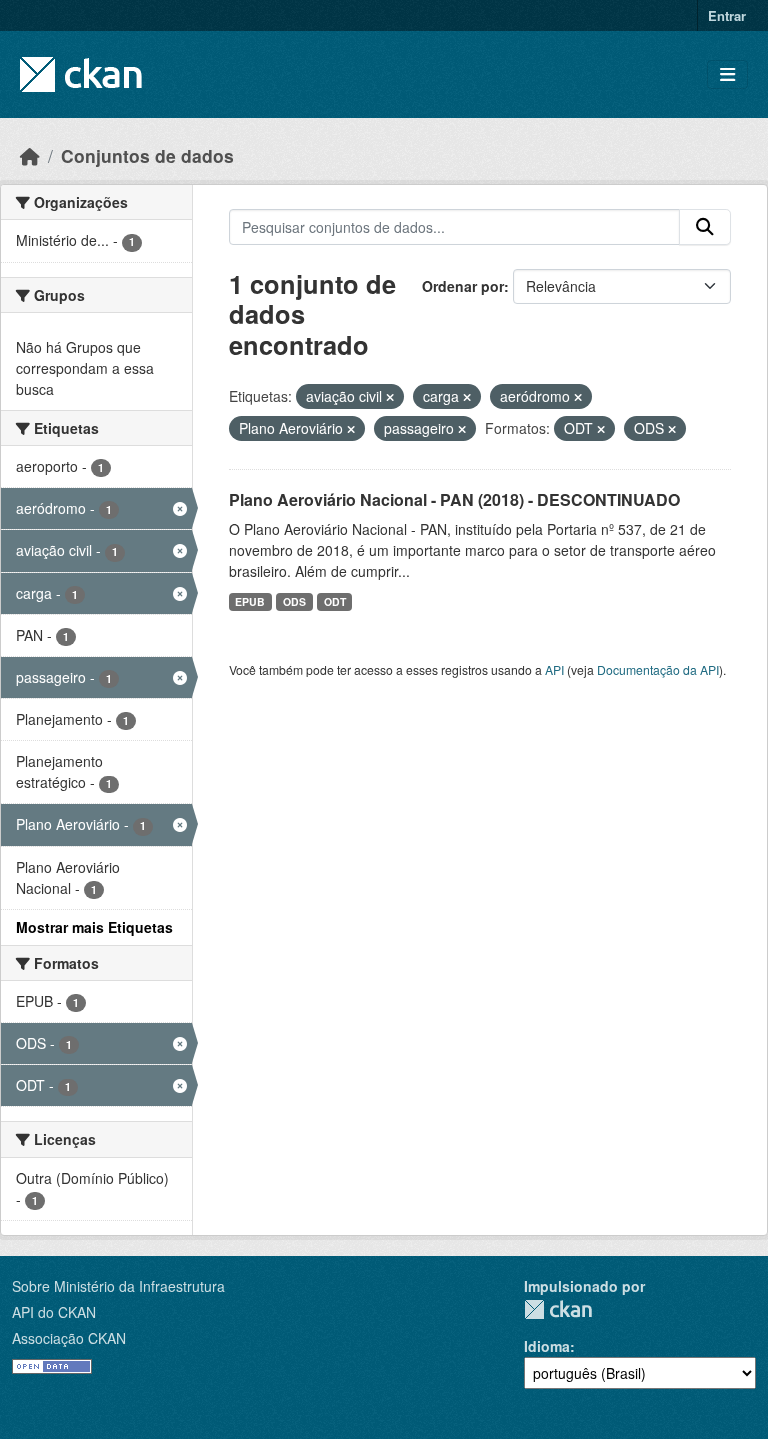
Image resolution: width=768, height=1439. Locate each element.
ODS (294, 601)
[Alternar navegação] (727, 74)
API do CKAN (54, 1312)
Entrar (727, 15)
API (554, 669)
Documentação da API (658, 669)
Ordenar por (463, 286)
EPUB (250, 601)
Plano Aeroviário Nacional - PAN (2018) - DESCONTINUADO (454, 499)
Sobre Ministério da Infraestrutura (118, 1286)
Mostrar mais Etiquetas (94, 927)
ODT (335, 601)
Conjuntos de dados (147, 155)
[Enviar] (705, 227)
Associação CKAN (69, 1338)
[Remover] (390, 397)
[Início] (30, 155)
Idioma (547, 1346)
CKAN (558, 1309)
